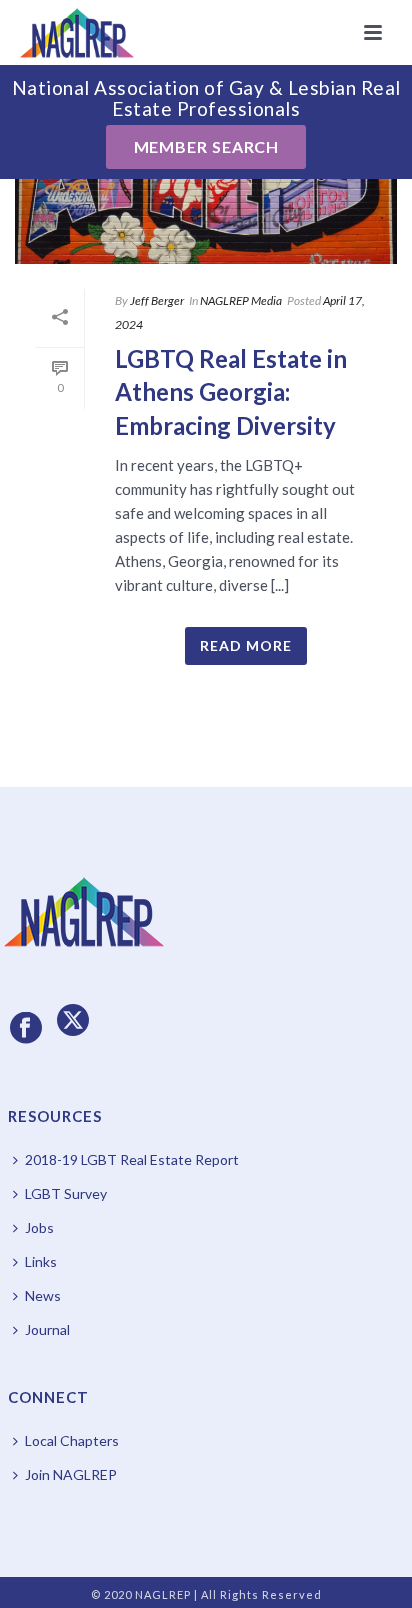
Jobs (39, 1227)
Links (41, 1261)
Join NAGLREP (71, 1474)
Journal (47, 1329)
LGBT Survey (66, 1193)
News (43, 1295)
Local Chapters (72, 1440)
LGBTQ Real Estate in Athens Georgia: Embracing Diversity (231, 392)
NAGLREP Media (241, 300)
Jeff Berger (157, 300)
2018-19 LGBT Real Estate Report (132, 1159)
